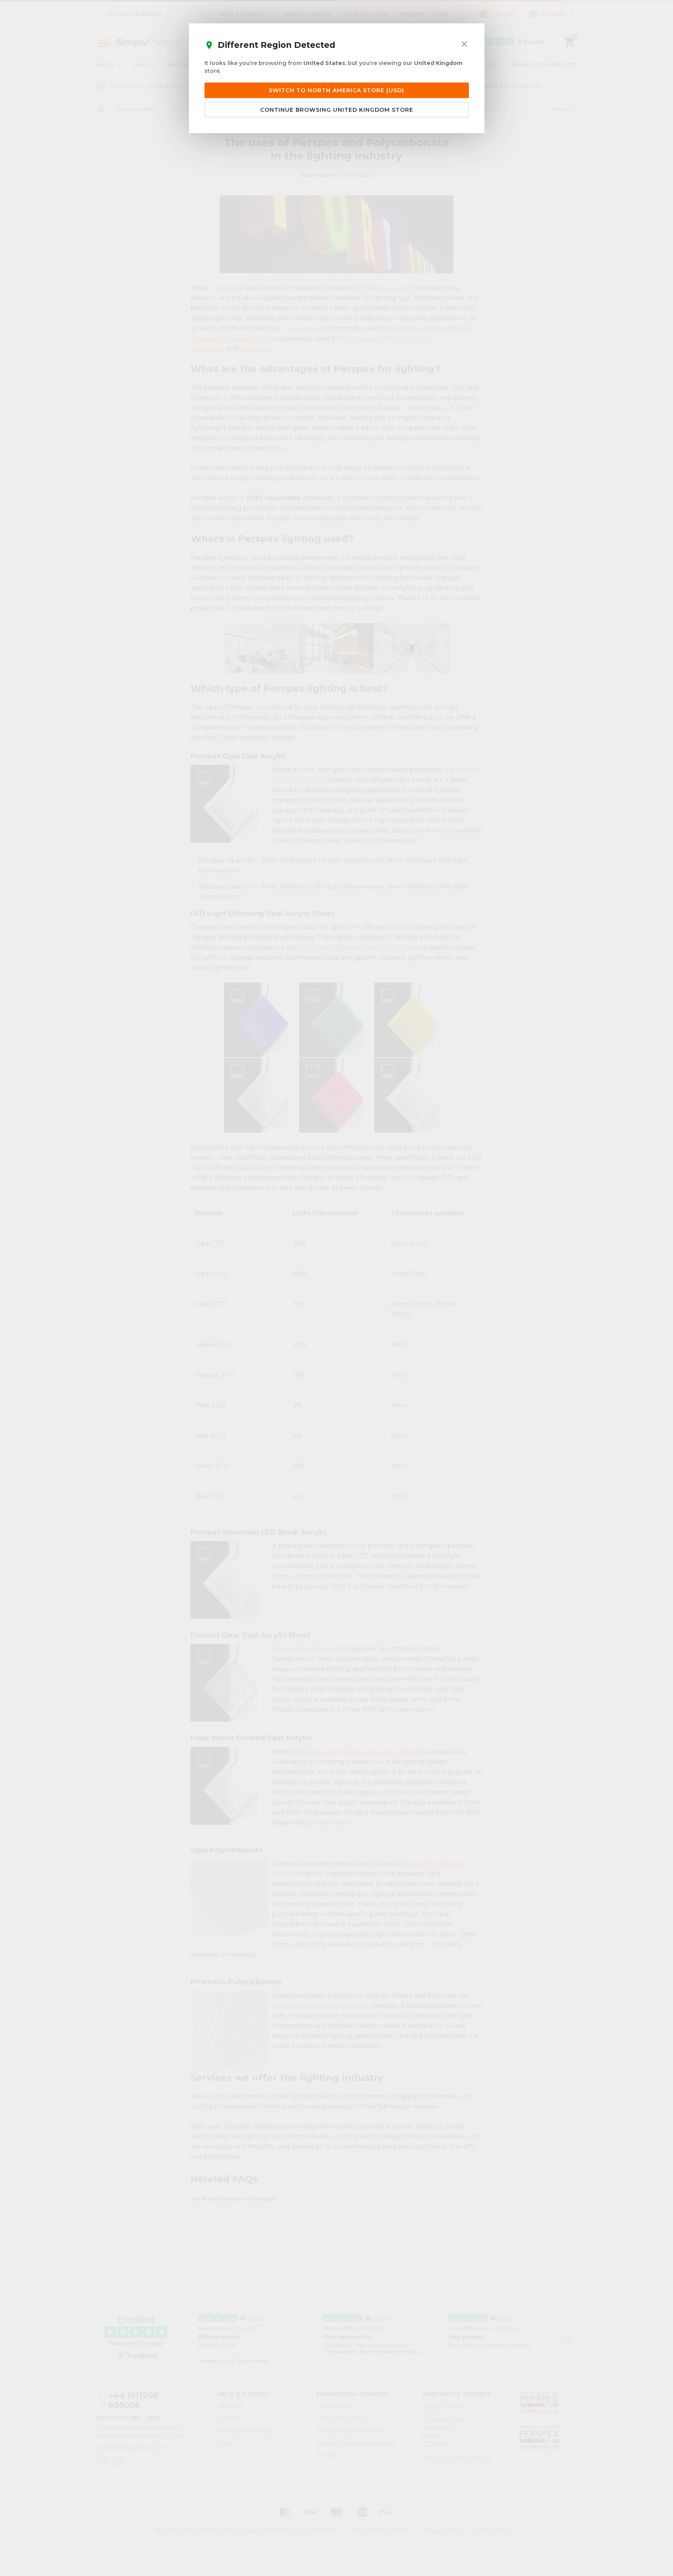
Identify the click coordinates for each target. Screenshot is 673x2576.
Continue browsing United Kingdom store (337, 110)
